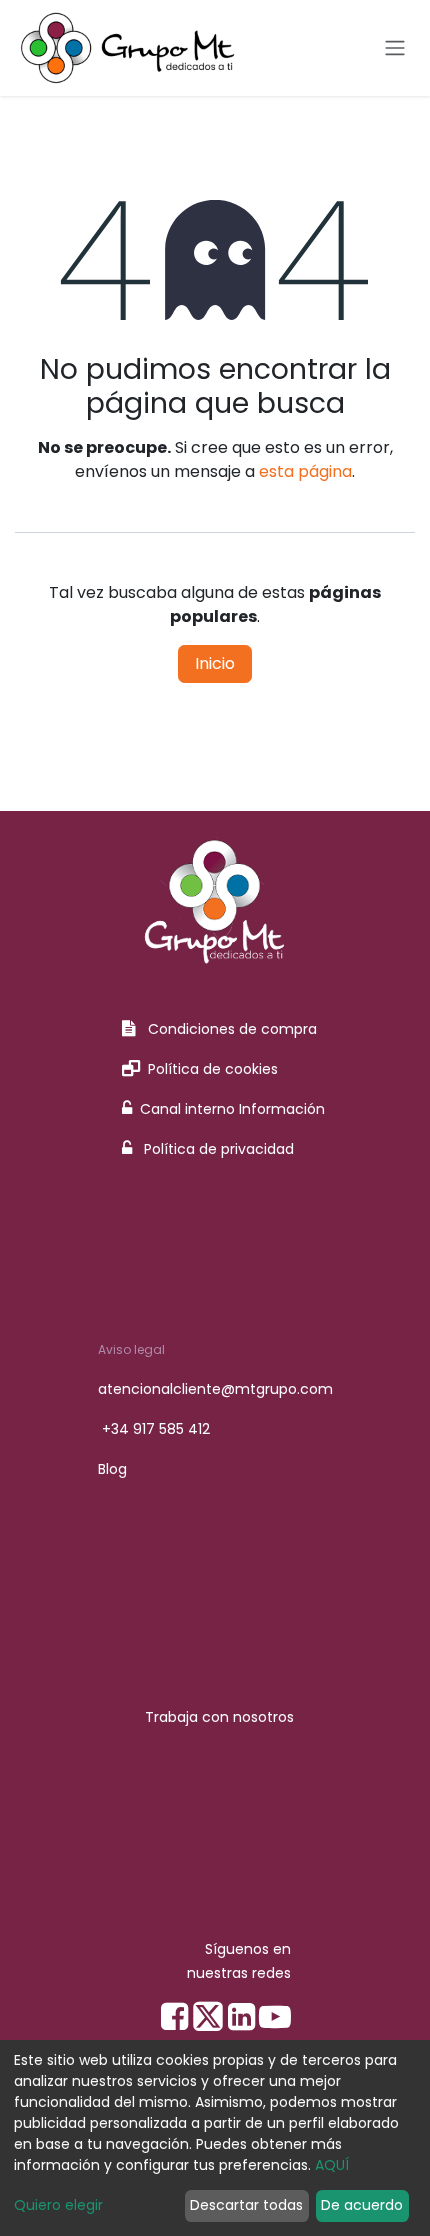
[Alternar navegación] (395, 48)
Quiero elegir (58, 2205)
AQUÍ (332, 2165)
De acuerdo (362, 2205)
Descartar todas (246, 2205)
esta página (305, 471)
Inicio (215, 663)
